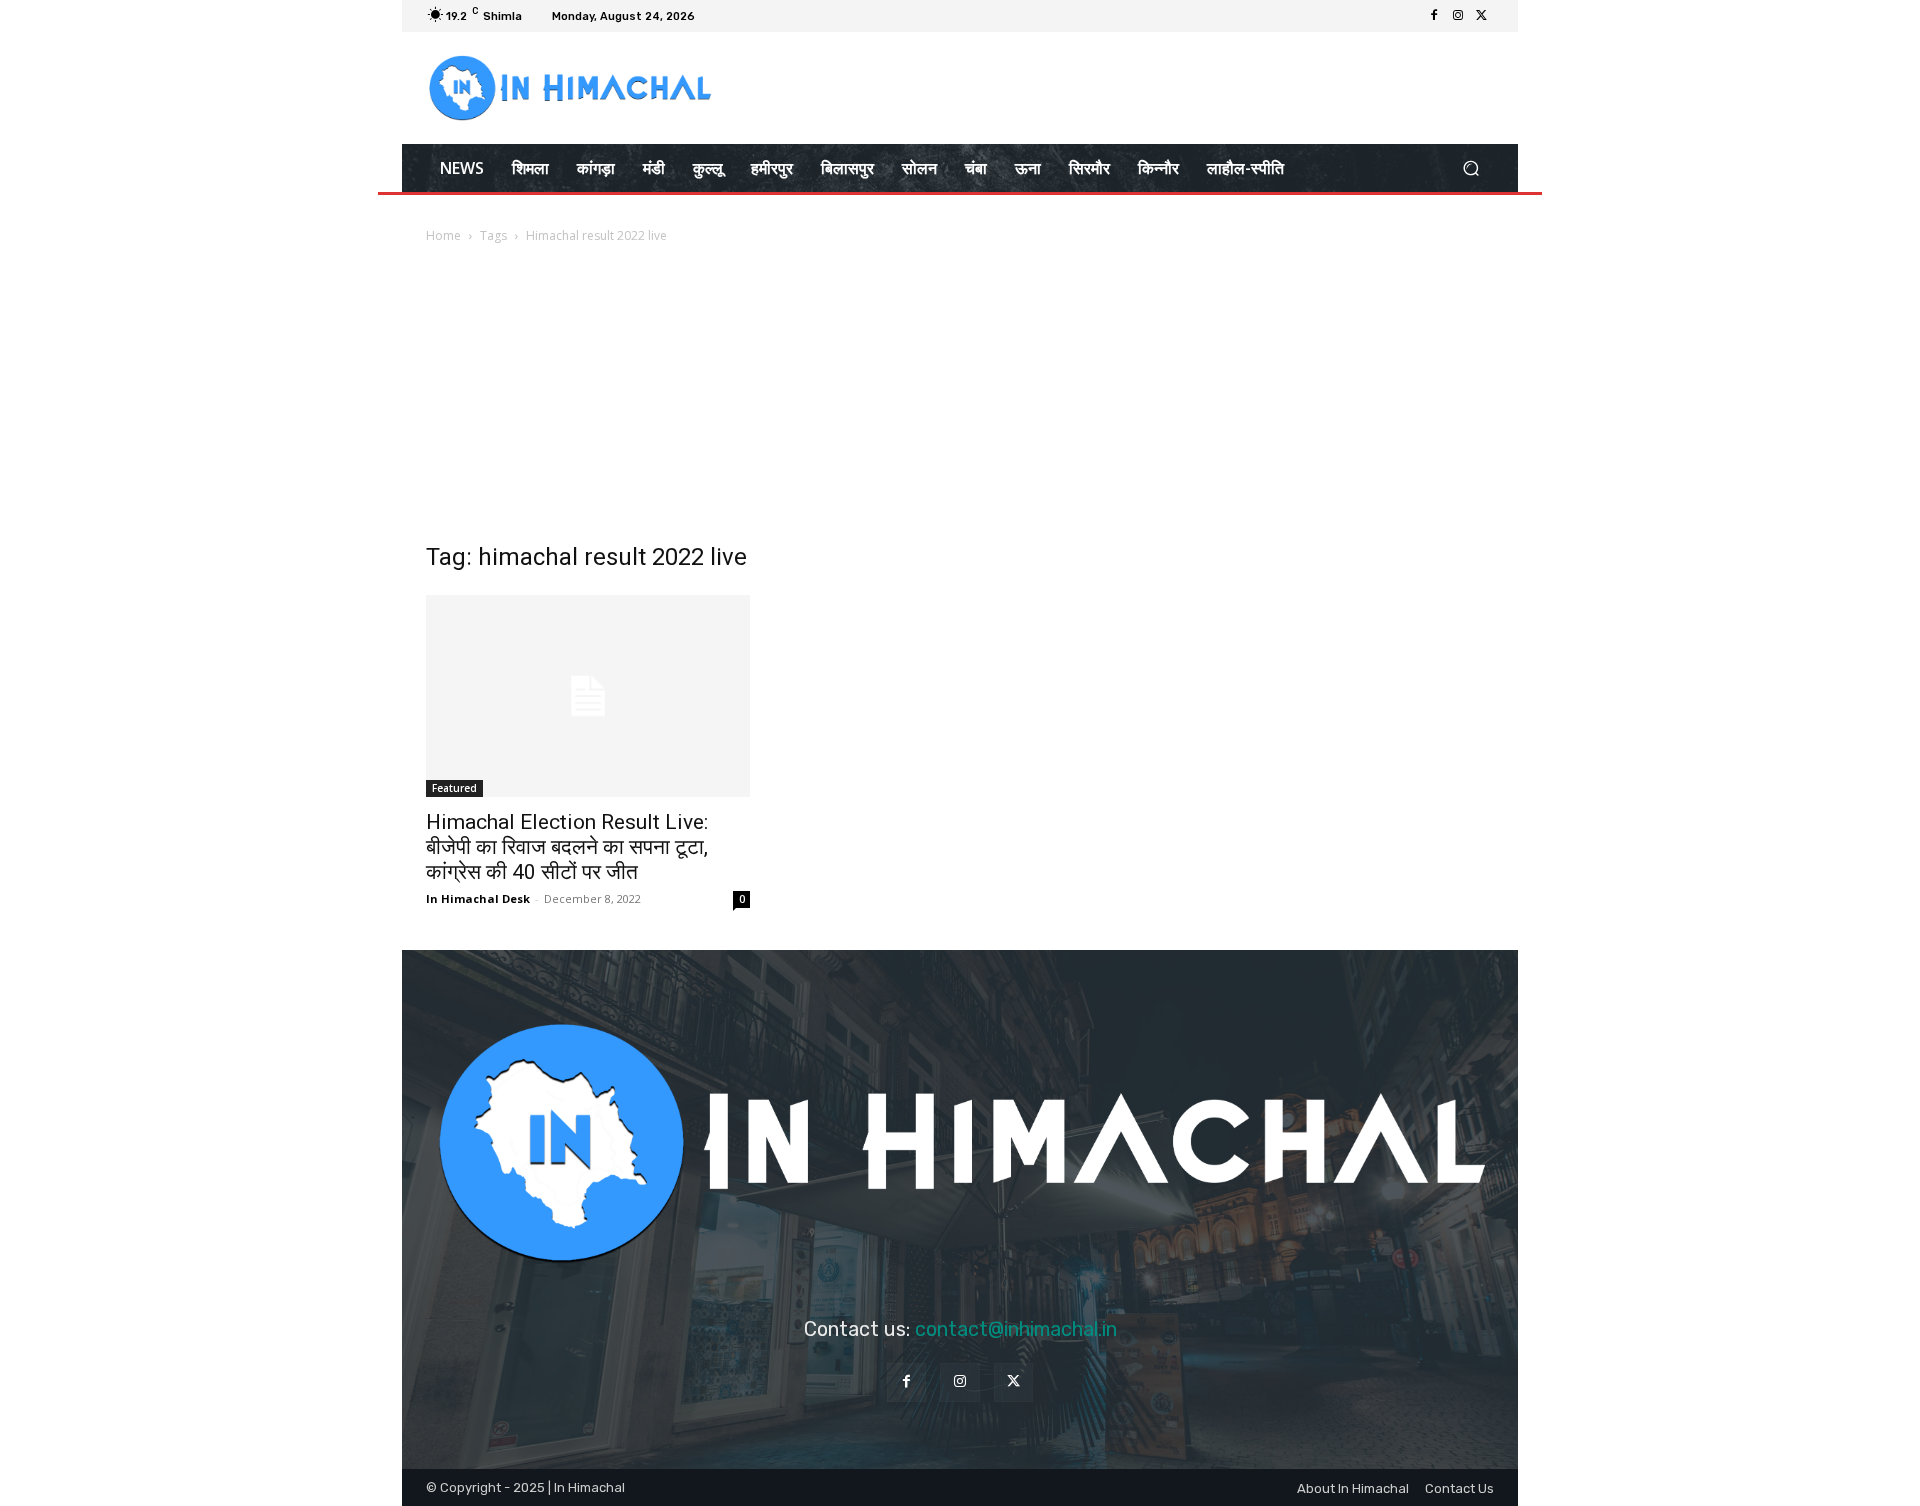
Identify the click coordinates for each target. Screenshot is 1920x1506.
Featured (454, 788)
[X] (1482, 16)
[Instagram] (1458, 16)
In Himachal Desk (478, 898)
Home (443, 235)
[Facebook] (1434, 16)
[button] (1470, 167)
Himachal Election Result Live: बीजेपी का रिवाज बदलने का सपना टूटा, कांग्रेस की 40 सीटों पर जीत (567, 847)
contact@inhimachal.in (1016, 1329)
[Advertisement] (960, 397)
